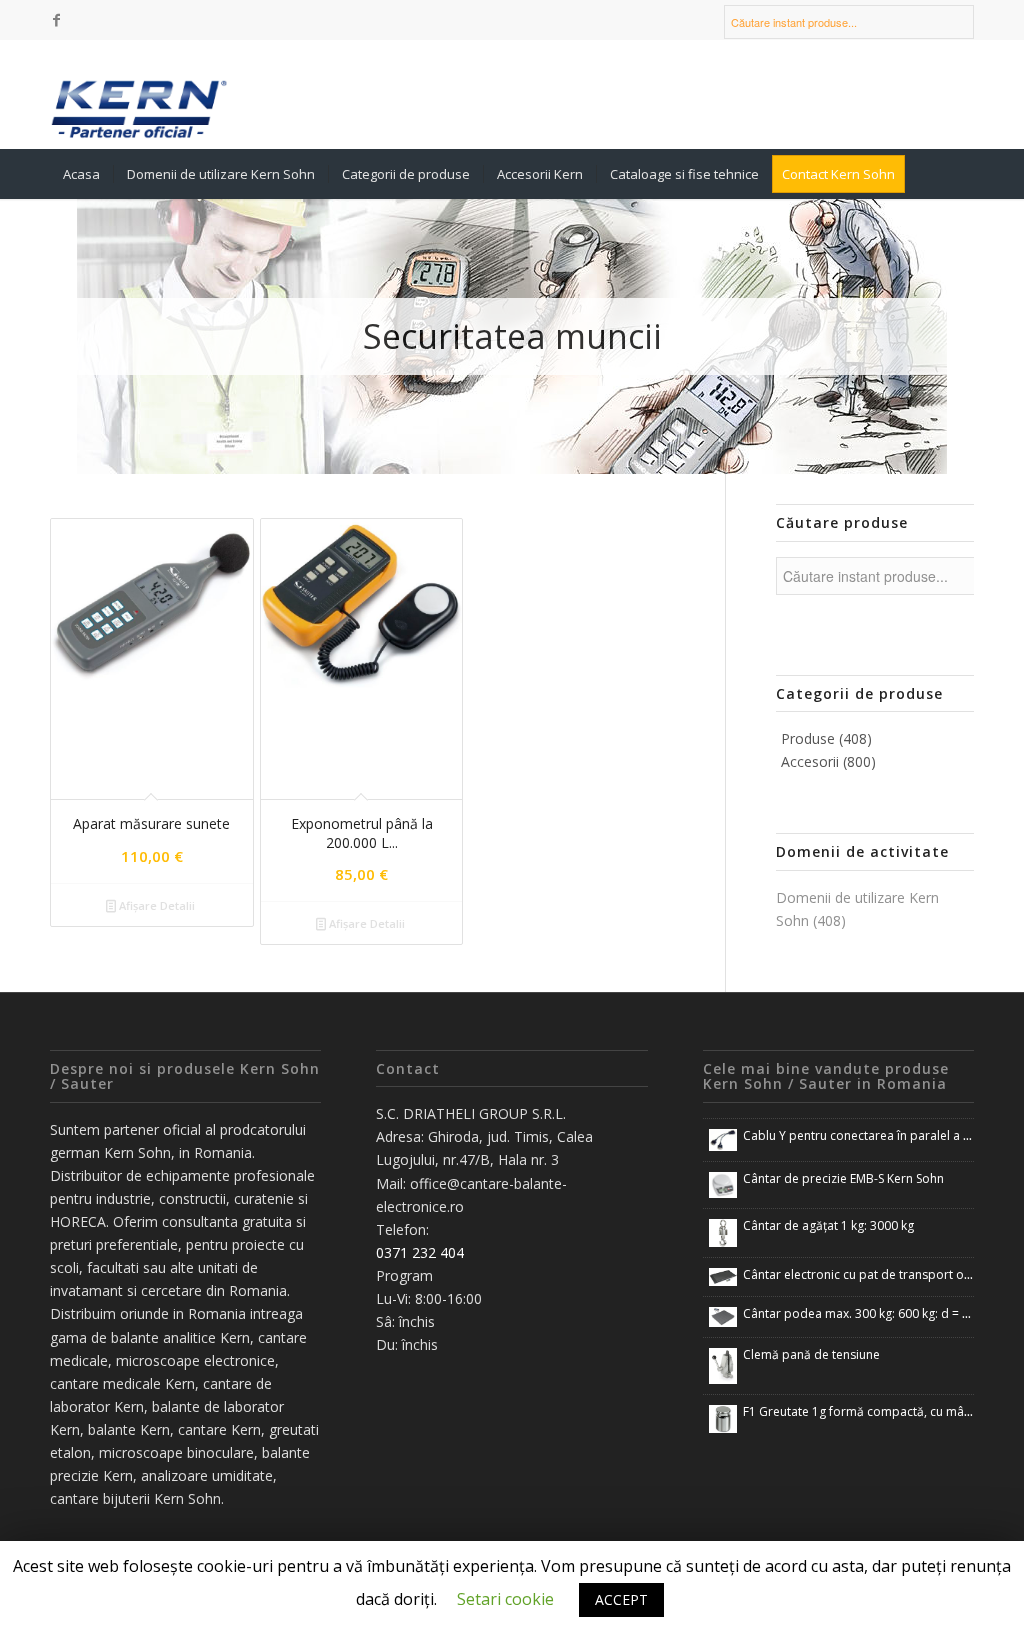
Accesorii (828, 761)
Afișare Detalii (155, 905)
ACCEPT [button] (621, 1599)
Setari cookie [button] (505, 1599)
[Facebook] (56, 20)
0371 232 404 (420, 1252)
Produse (826, 738)
